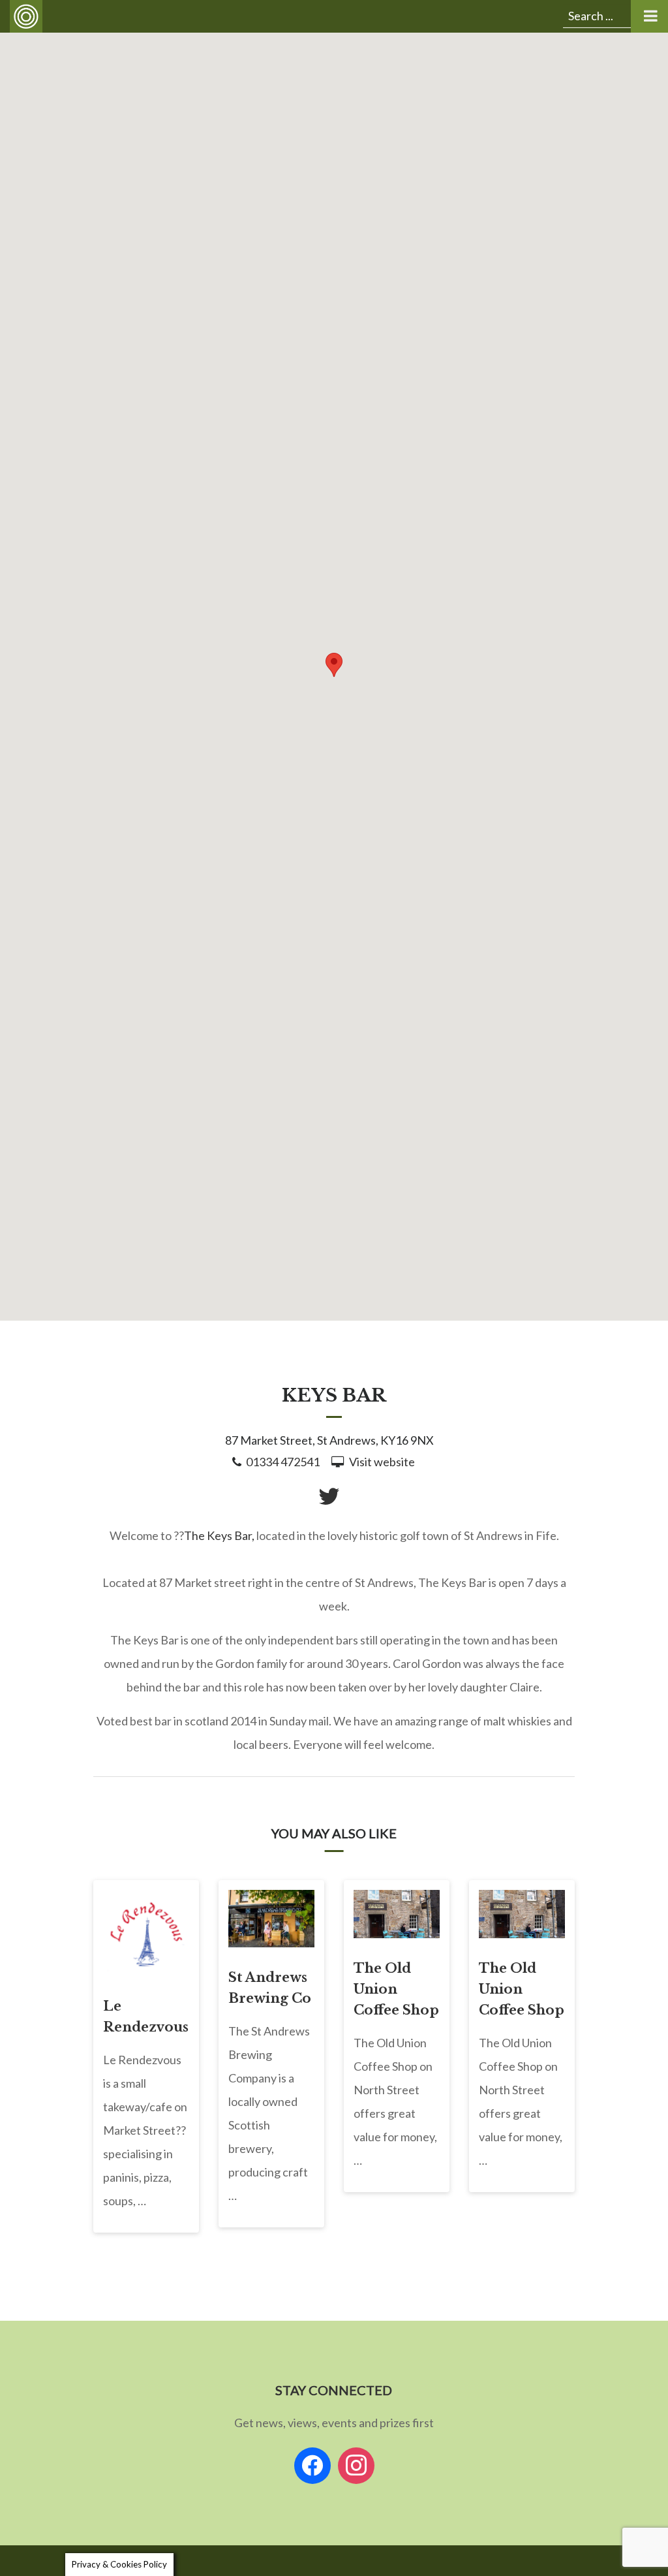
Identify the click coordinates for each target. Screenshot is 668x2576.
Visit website (382, 1462)
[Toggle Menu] (649, 16)
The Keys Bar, (219, 1535)
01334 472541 (283, 1462)
